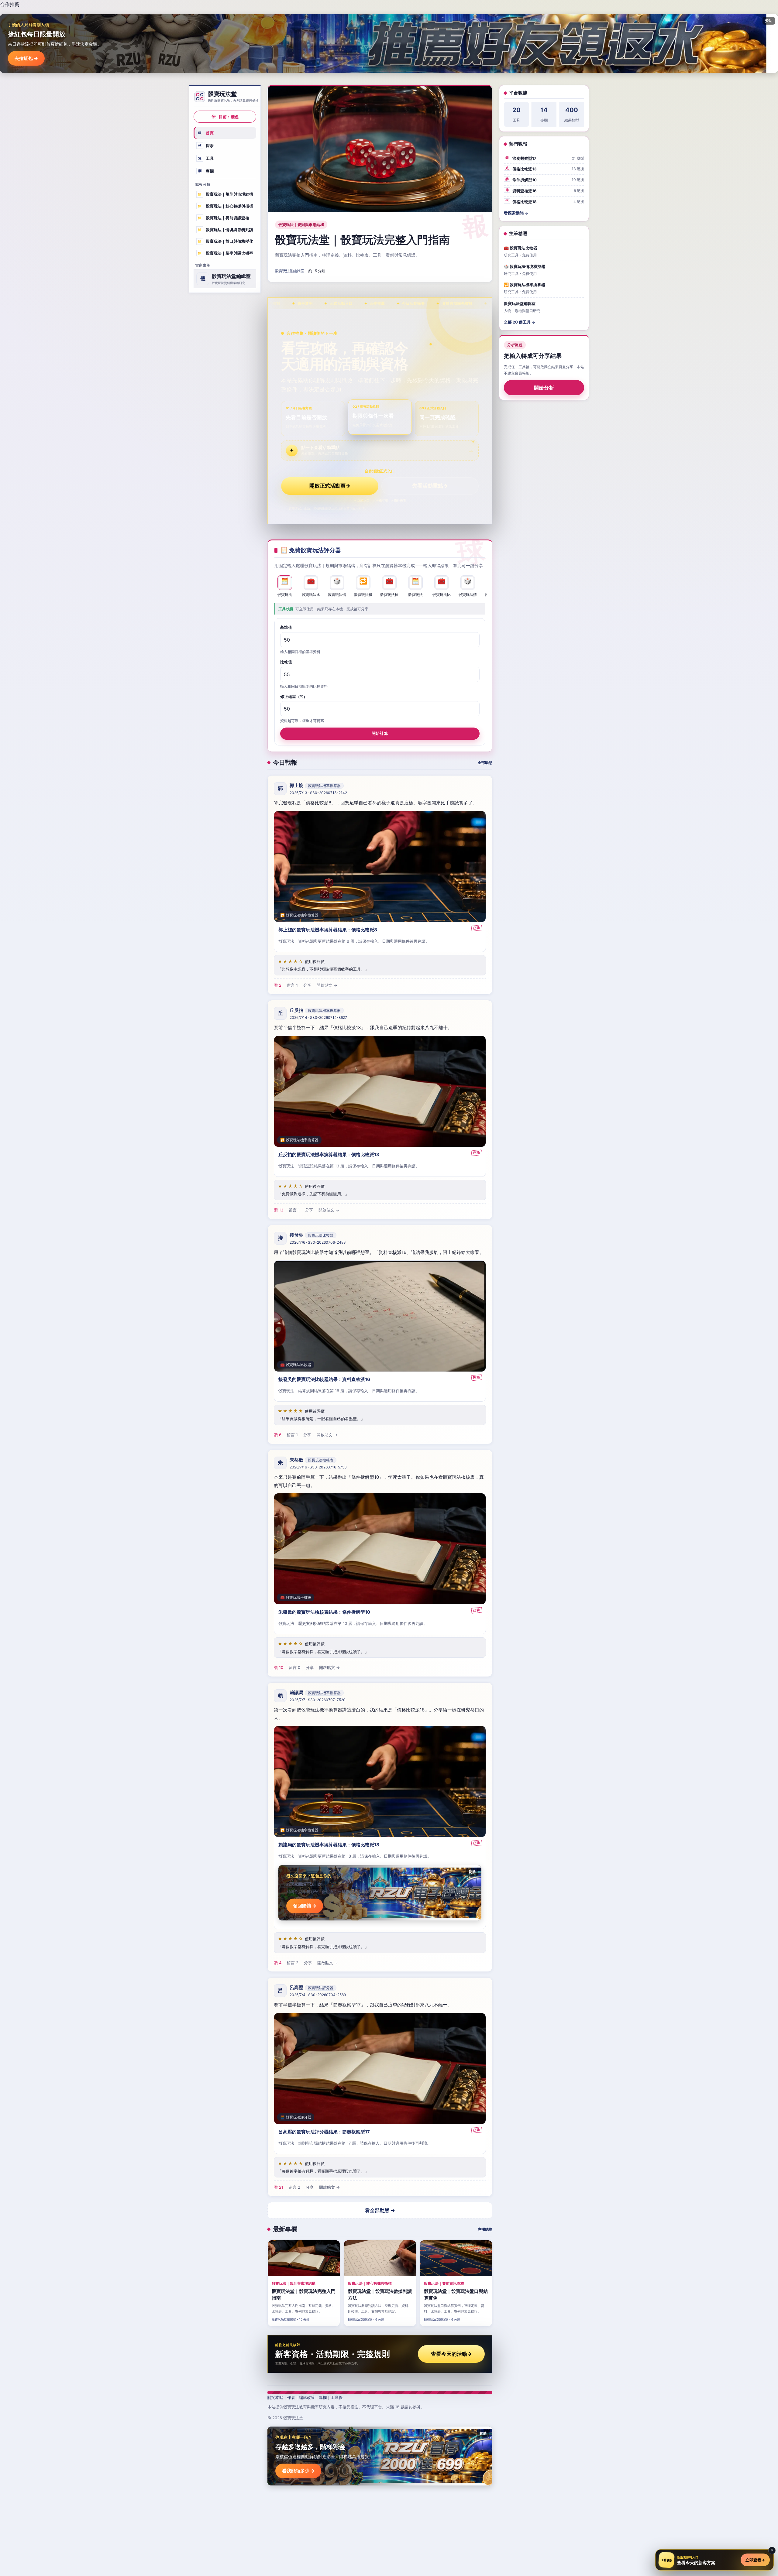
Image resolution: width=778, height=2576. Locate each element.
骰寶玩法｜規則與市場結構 (225, 194)
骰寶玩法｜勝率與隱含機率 (225, 253)
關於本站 (275, 2397)
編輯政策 (307, 2397)
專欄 (206, 171)
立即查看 (755, 2560)
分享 (307, 985)
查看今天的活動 (451, 2354)
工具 (206, 158)
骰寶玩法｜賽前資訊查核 (223, 218)
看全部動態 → (380, 2210)
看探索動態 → (516, 213)
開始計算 (380, 733)
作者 (291, 2397)
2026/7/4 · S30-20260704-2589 (318, 1995)
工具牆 (337, 2397)
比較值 (286, 662)
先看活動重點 (430, 486)
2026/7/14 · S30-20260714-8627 (318, 1017)
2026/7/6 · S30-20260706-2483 (318, 1242)
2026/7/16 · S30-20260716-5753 (318, 1467)
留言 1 (292, 985)
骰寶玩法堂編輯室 (290, 271)
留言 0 (294, 1667)
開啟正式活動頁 (330, 486)
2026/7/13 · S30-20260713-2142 (318, 793)
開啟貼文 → (327, 985)
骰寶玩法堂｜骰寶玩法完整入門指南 (362, 240)
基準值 (286, 627)
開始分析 (544, 388)
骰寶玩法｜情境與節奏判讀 (225, 229)
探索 (206, 146)
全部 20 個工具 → (520, 322)
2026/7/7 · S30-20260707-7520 (318, 1700)
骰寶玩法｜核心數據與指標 (225, 206)
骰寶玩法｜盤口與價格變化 (225, 241)
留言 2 (293, 1963)
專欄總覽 (485, 2229)
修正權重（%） (294, 697)
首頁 (206, 133)
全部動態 (485, 763)
